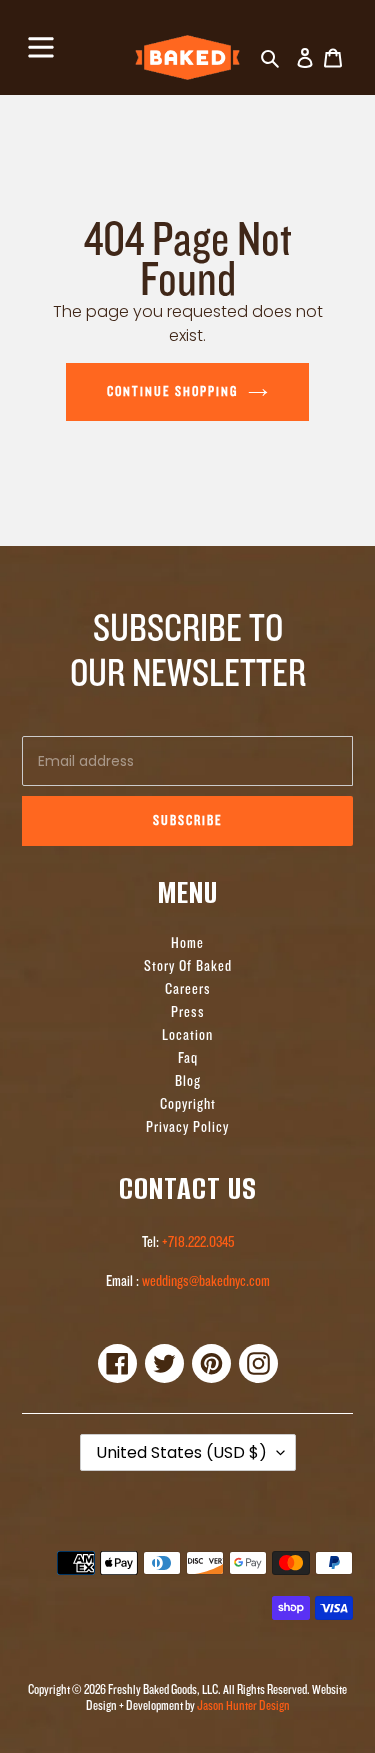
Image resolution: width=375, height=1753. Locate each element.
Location (187, 1035)
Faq (188, 1058)
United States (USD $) (181, 1452)
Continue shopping (172, 391)
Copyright (188, 1104)
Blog (188, 1081)
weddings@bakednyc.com (204, 1281)
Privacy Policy (187, 1127)
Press (188, 1012)
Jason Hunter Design (243, 1705)
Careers (188, 989)
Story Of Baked (188, 966)
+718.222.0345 (198, 1242)
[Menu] (41, 45)
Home (187, 943)
